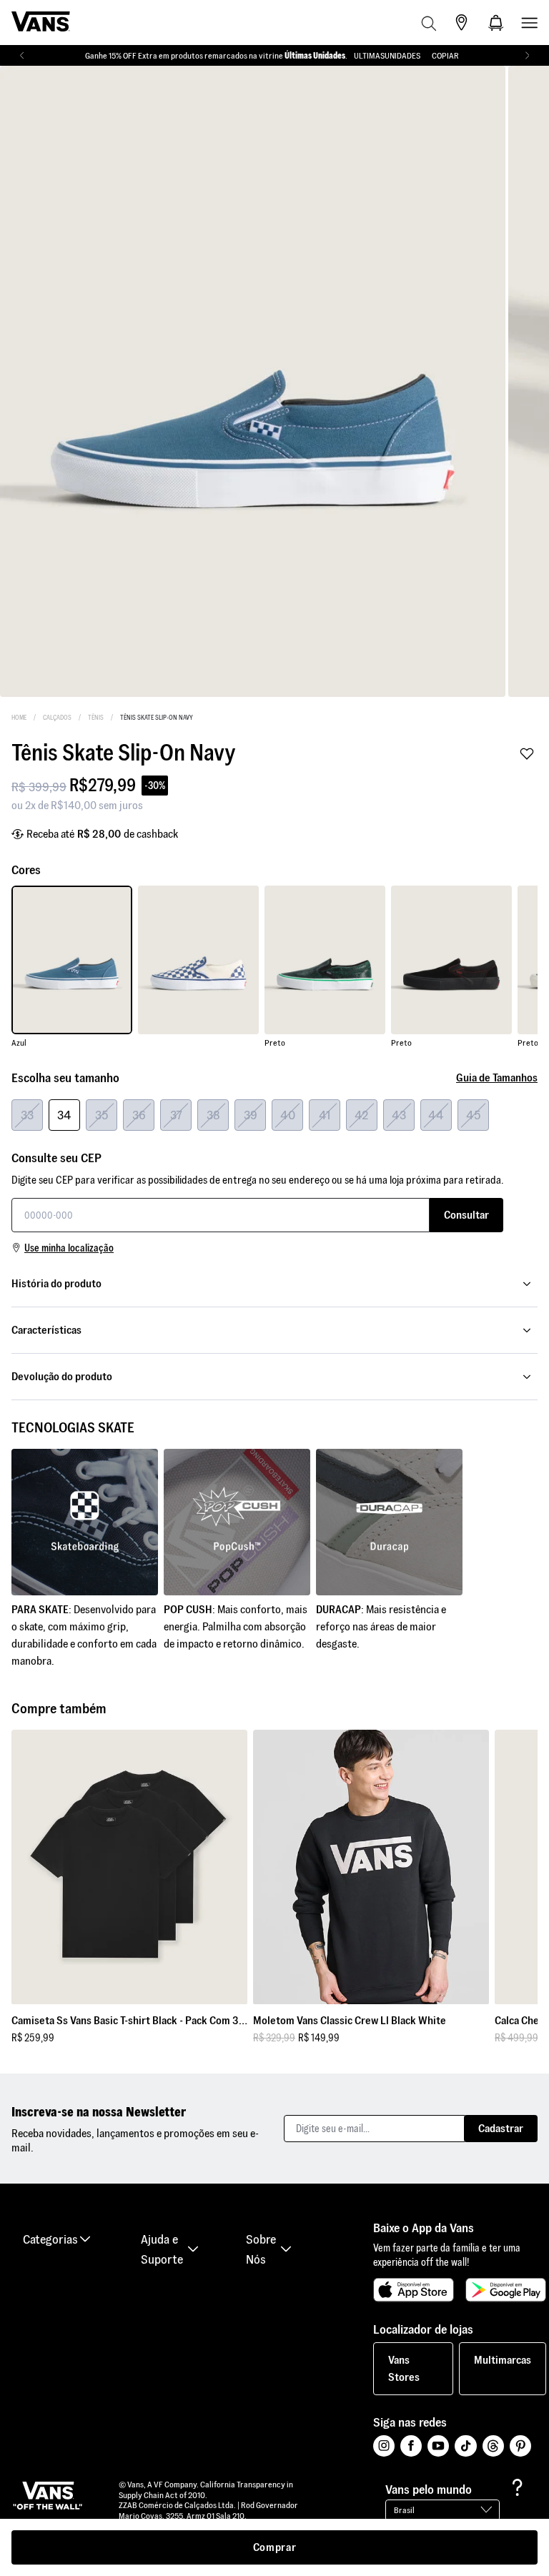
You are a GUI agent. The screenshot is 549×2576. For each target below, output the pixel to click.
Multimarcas (503, 2360)
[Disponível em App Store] (414, 2290)
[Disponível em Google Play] (506, 2290)
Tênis (96, 718)
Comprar (275, 2547)
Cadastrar (501, 2128)
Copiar (445, 55)
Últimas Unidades (315, 55)
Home (19, 718)
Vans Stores (404, 2368)
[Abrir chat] (518, 2487)
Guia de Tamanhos (497, 1078)
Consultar (466, 1215)
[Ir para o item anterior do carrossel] (22, 56)
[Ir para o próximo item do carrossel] (527, 56)
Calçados (57, 718)
